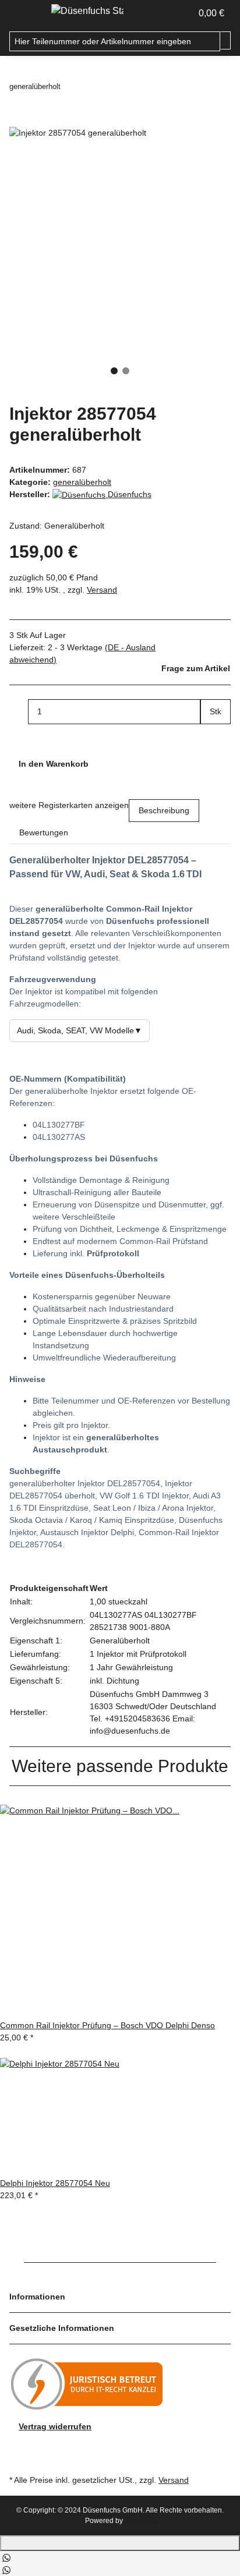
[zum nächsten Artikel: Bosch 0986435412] (91, 87)
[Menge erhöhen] (210, 737)
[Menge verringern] (19, 712)
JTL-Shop (140, 2521)
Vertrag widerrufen (55, 2426)
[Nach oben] (120, 2543)
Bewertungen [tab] (44, 832)
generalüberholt (82, 482)
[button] (183, 13)
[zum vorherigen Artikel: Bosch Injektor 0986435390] (70, 87)
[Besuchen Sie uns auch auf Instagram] (19, 2458)
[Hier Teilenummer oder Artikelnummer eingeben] (225, 40)
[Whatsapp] (6, 2557)
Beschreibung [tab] (164, 810)
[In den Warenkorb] (19, 120)
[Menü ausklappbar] (24, 13)
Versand (102, 590)
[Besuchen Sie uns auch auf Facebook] (19, 2446)
